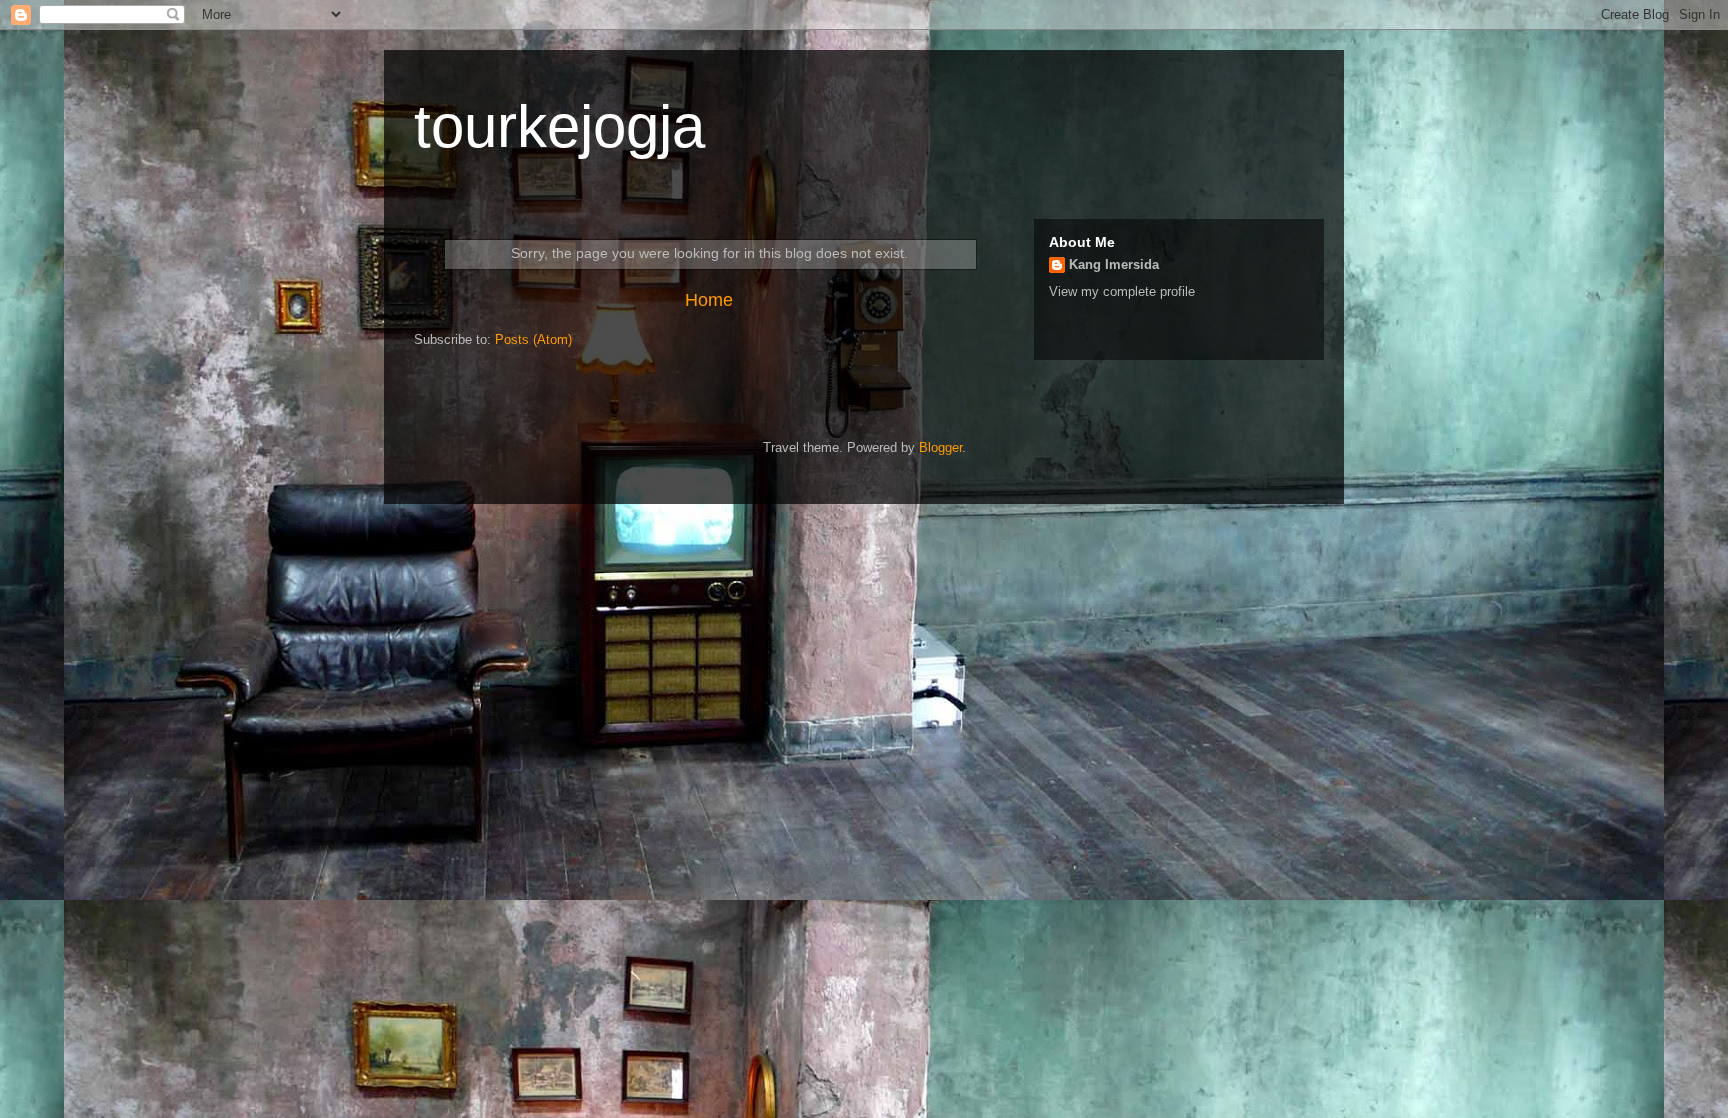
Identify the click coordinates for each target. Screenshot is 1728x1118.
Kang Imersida (1114, 264)
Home (709, 300)
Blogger (940, 447)
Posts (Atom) (533, 339)
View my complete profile (1122, 291)
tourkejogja (559, 126)
